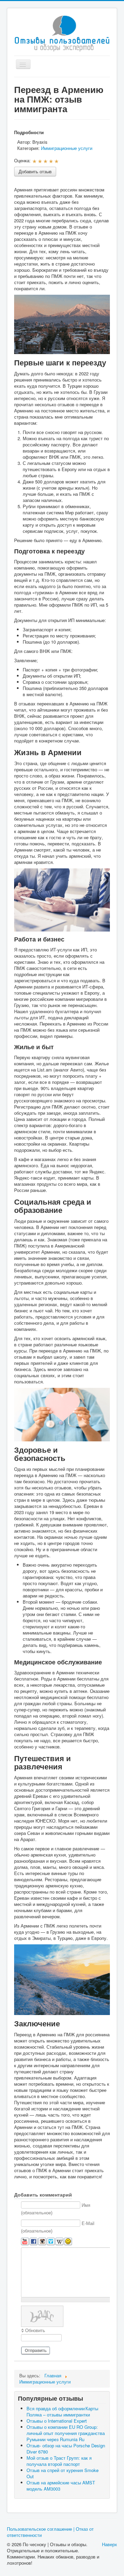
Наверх (110, 2544)
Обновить (35, 2331)
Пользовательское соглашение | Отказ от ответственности (50, 2532)
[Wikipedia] (59, 2242)
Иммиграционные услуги (67, 148)
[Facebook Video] (34, 2242)
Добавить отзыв (35, 171)
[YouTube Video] (25, 2242)
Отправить (36, 2351)
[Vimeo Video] (51, 2242)
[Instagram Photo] (42, 2242)
